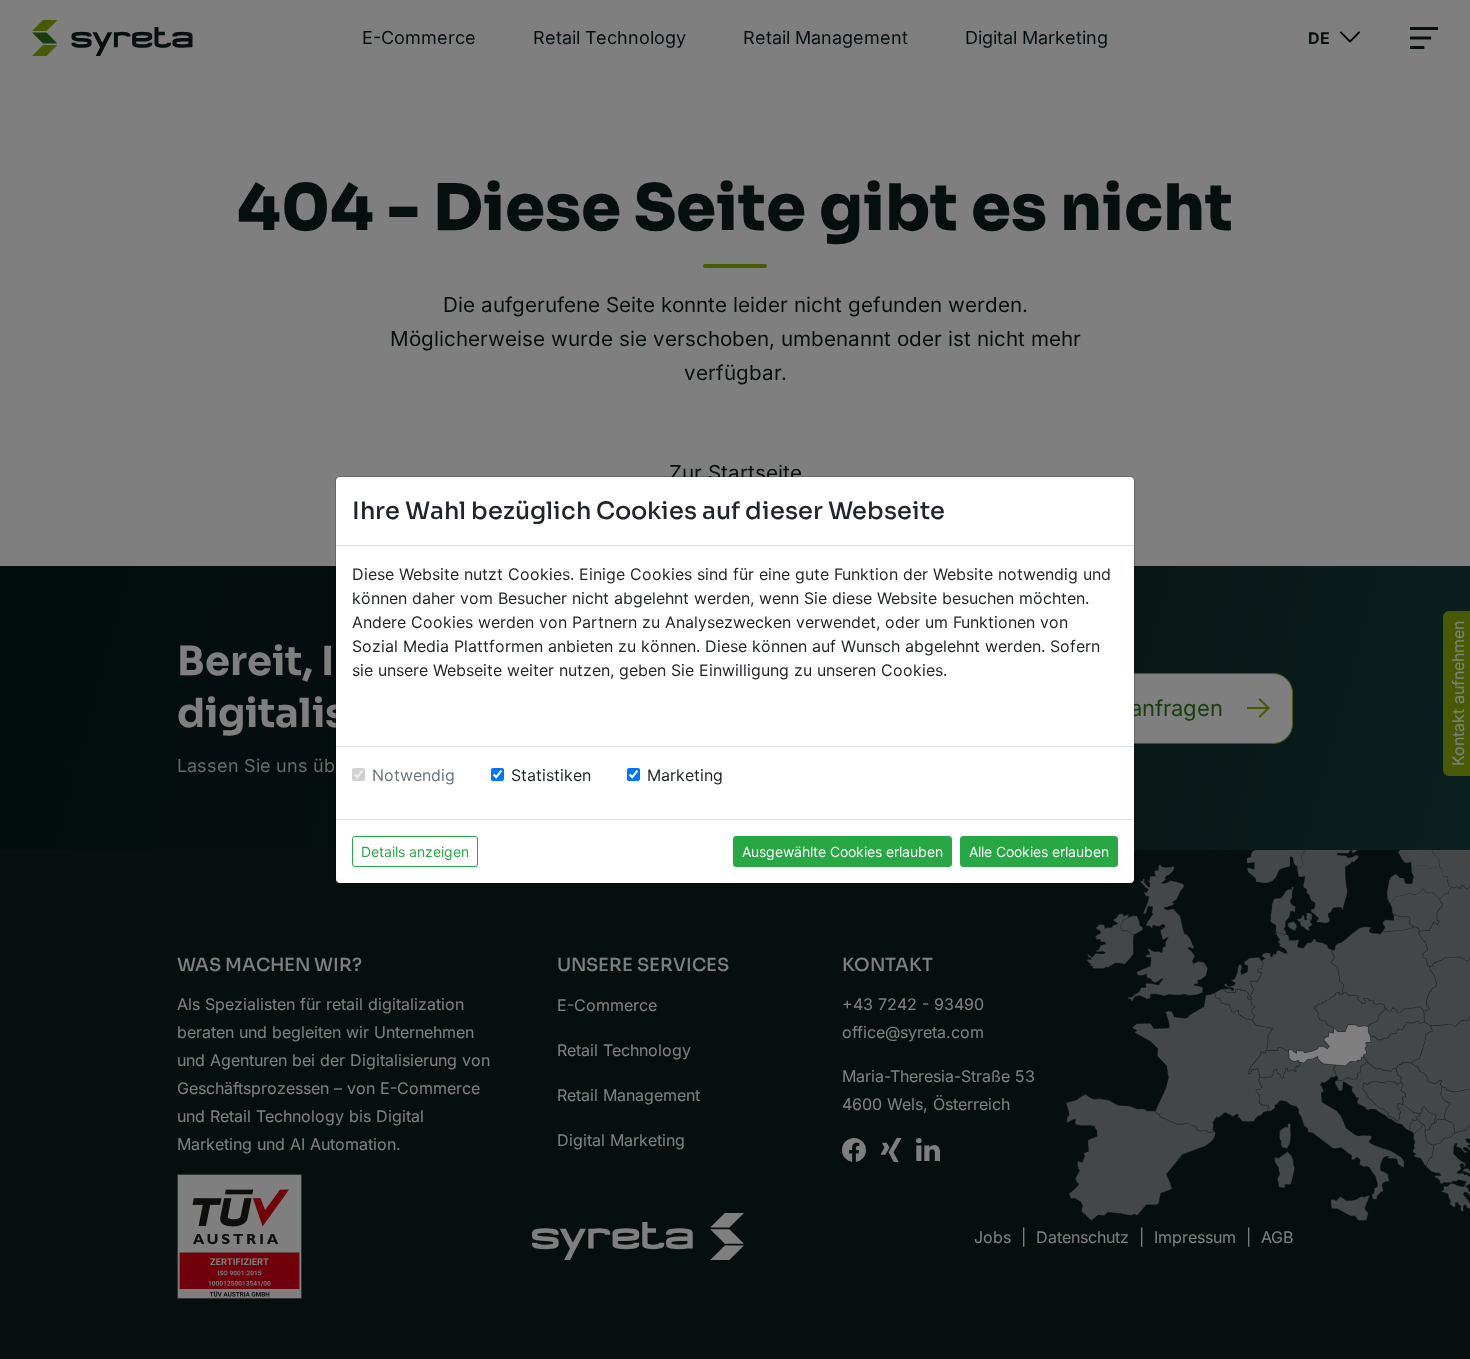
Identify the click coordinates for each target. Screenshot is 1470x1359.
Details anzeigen (415, 851)
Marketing (685, 775)
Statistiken (551, 775)
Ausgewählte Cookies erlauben (842, 851)
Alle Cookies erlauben (1039, 851)
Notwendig (413, 775)
